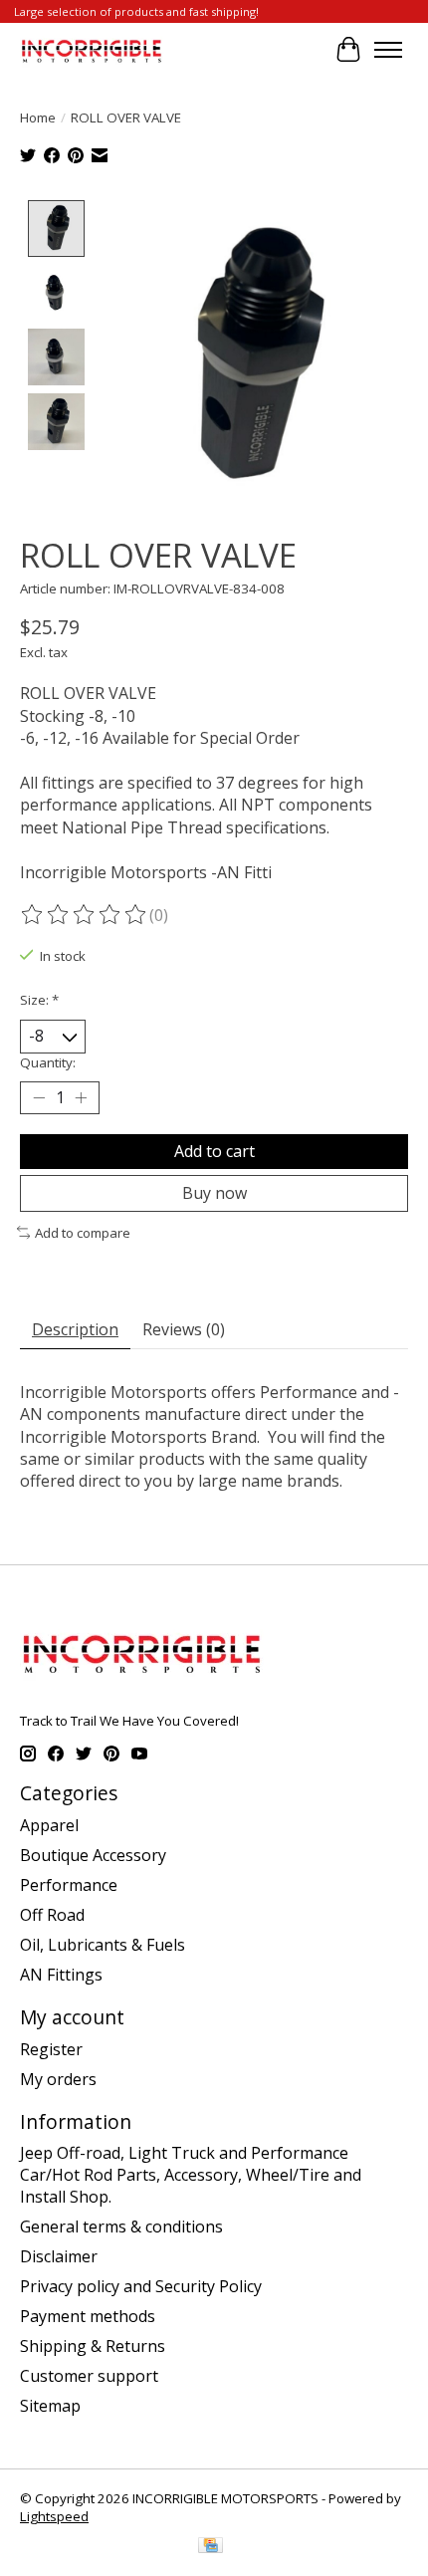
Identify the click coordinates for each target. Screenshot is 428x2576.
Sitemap (50, 2406)
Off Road (52, 1915)
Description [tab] (75, 1329)
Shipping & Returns (93, 2346)
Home (38, 117)
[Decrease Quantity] (39, 1097)
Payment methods (88, 2316)
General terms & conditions (121, 2226)
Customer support (89, 2376)
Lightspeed (54, 2516)
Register (51, 2049)
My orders (58, 2079)
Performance (69, 1885)
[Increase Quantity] (81, 1097)
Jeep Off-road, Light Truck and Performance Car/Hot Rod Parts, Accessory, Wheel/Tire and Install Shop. (191, 2175)
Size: (39, 1000)
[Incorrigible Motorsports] (92, 49)
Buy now (214, 1193)
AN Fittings (61, 1975)
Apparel (49, 1825)
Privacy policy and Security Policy (141, 2286)
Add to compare (83, 1233)
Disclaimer (59, 2256)
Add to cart (214, 1151)
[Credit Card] (211, 2547)
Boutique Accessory (93, 1855)
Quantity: (48, 1062)
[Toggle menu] (388, 50)
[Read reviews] (85, 915)
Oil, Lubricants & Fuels (103, 1945)
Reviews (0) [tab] (184, 1329)
